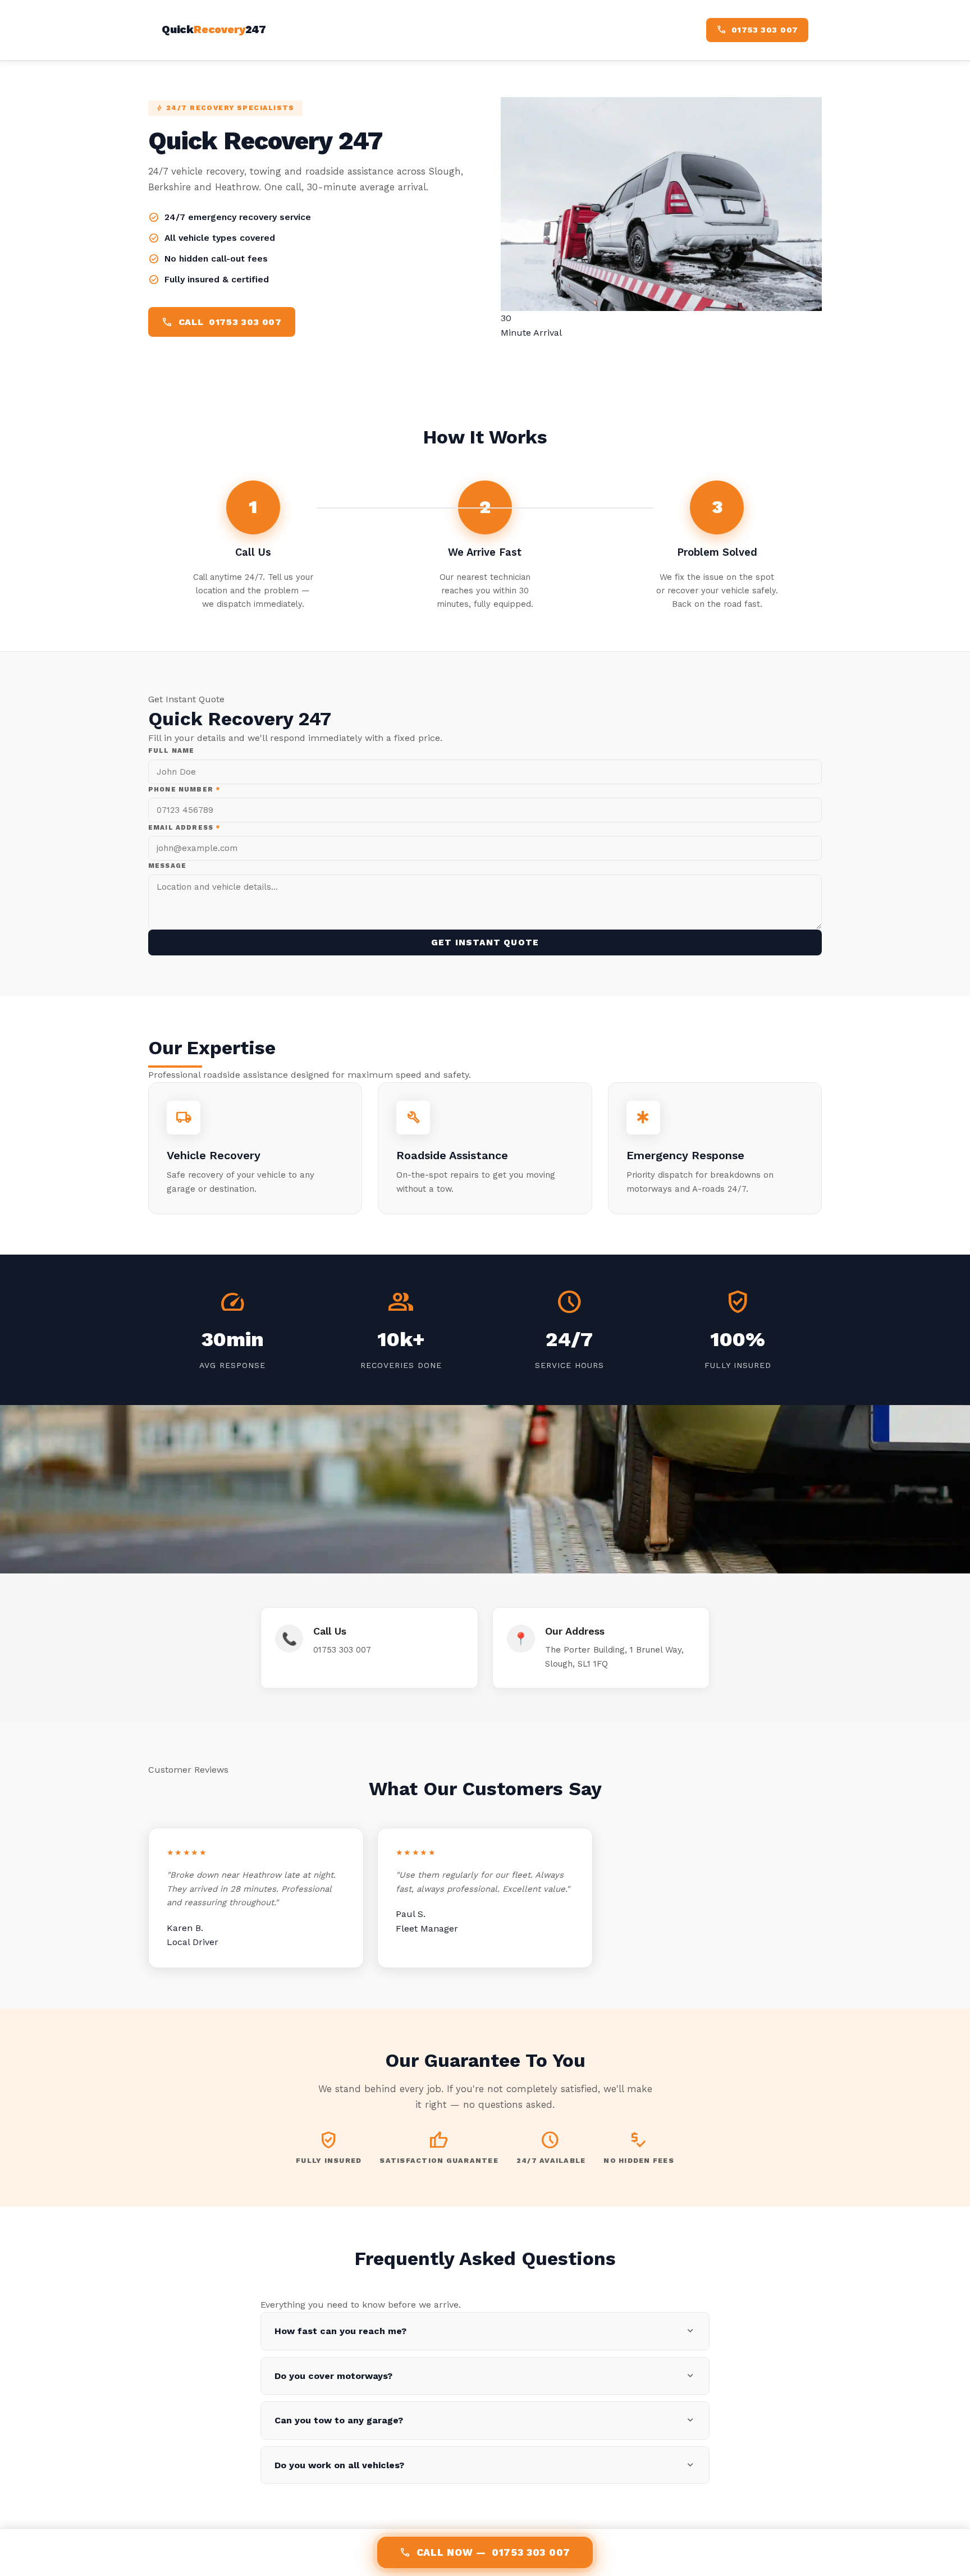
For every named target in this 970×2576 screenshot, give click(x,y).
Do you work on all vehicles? (485, 2465)
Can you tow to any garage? (485, 2420)
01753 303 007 (342, 1650)
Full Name (171, 751)
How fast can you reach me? (485, 2331)
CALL (222, 322)
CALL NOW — (485, 2552)
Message (167, 866)
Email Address (184, 827)
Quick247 (214, 29)
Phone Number (184, 789)
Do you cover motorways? (485, 2376)
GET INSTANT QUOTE (485, 942)
